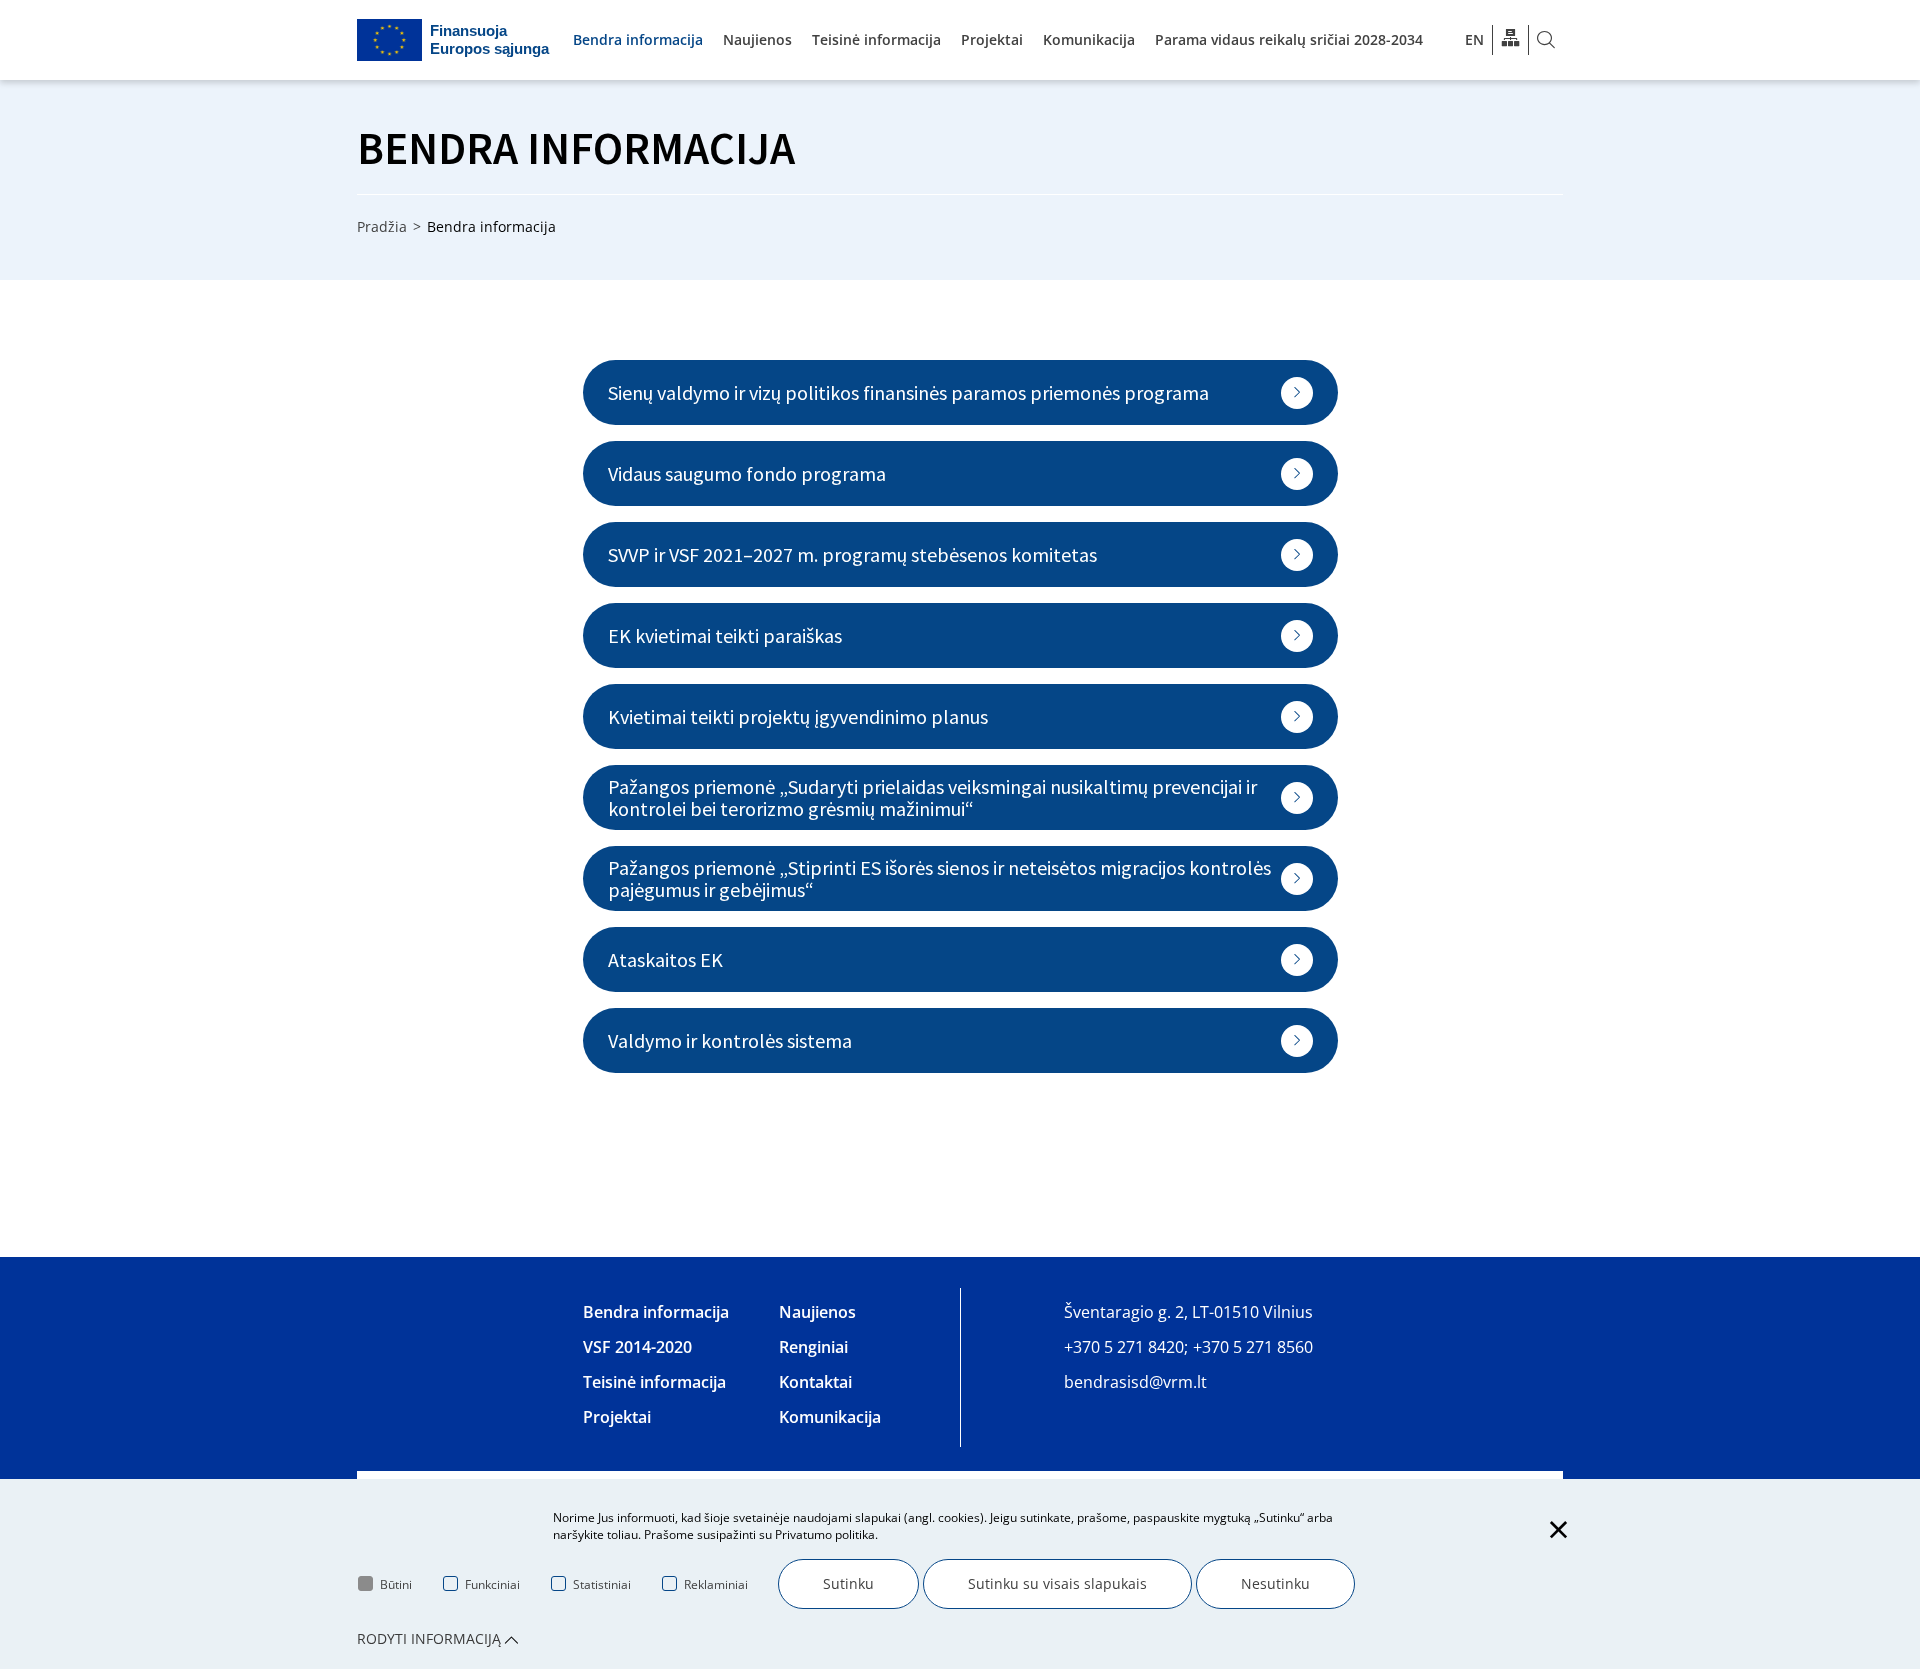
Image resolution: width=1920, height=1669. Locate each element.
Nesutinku (1275, 1583)
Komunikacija (1089, 39)
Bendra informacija (638, 39)
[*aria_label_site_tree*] (1510, 39)
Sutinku (848, 1583)
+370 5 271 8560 (1253, 1347)
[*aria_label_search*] (1546, 40)
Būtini (396, 1584)
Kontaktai (815, 1382)
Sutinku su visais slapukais (1057, 1583)
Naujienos (757, 39)
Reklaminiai (716, 1584)
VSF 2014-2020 (637, 1347)
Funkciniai (492, 1584)
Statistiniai (602, 1584)
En (1474, 39)
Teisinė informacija (876, 39)
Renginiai (813, 1347)
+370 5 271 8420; (1126, 1347)
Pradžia (382, 226)
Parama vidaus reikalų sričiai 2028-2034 (1289, 39)
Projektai (992, 39)
